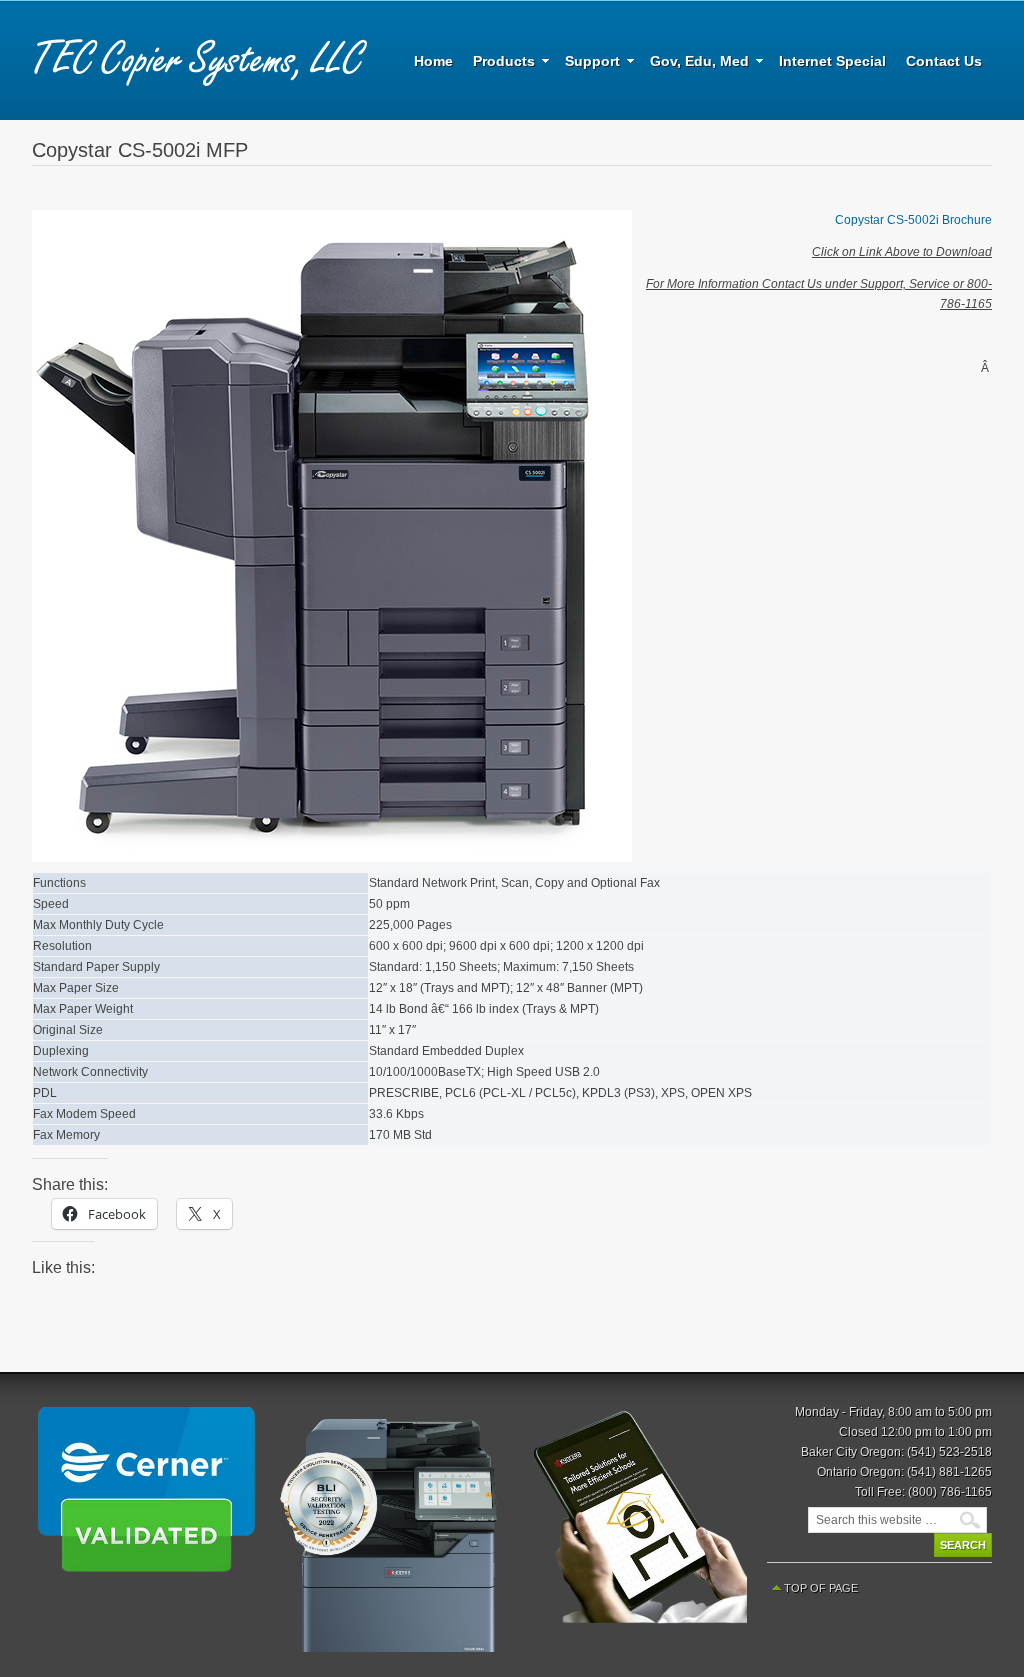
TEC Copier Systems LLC (202, 60)
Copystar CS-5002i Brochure (913, 220)
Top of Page (821, 1588)
